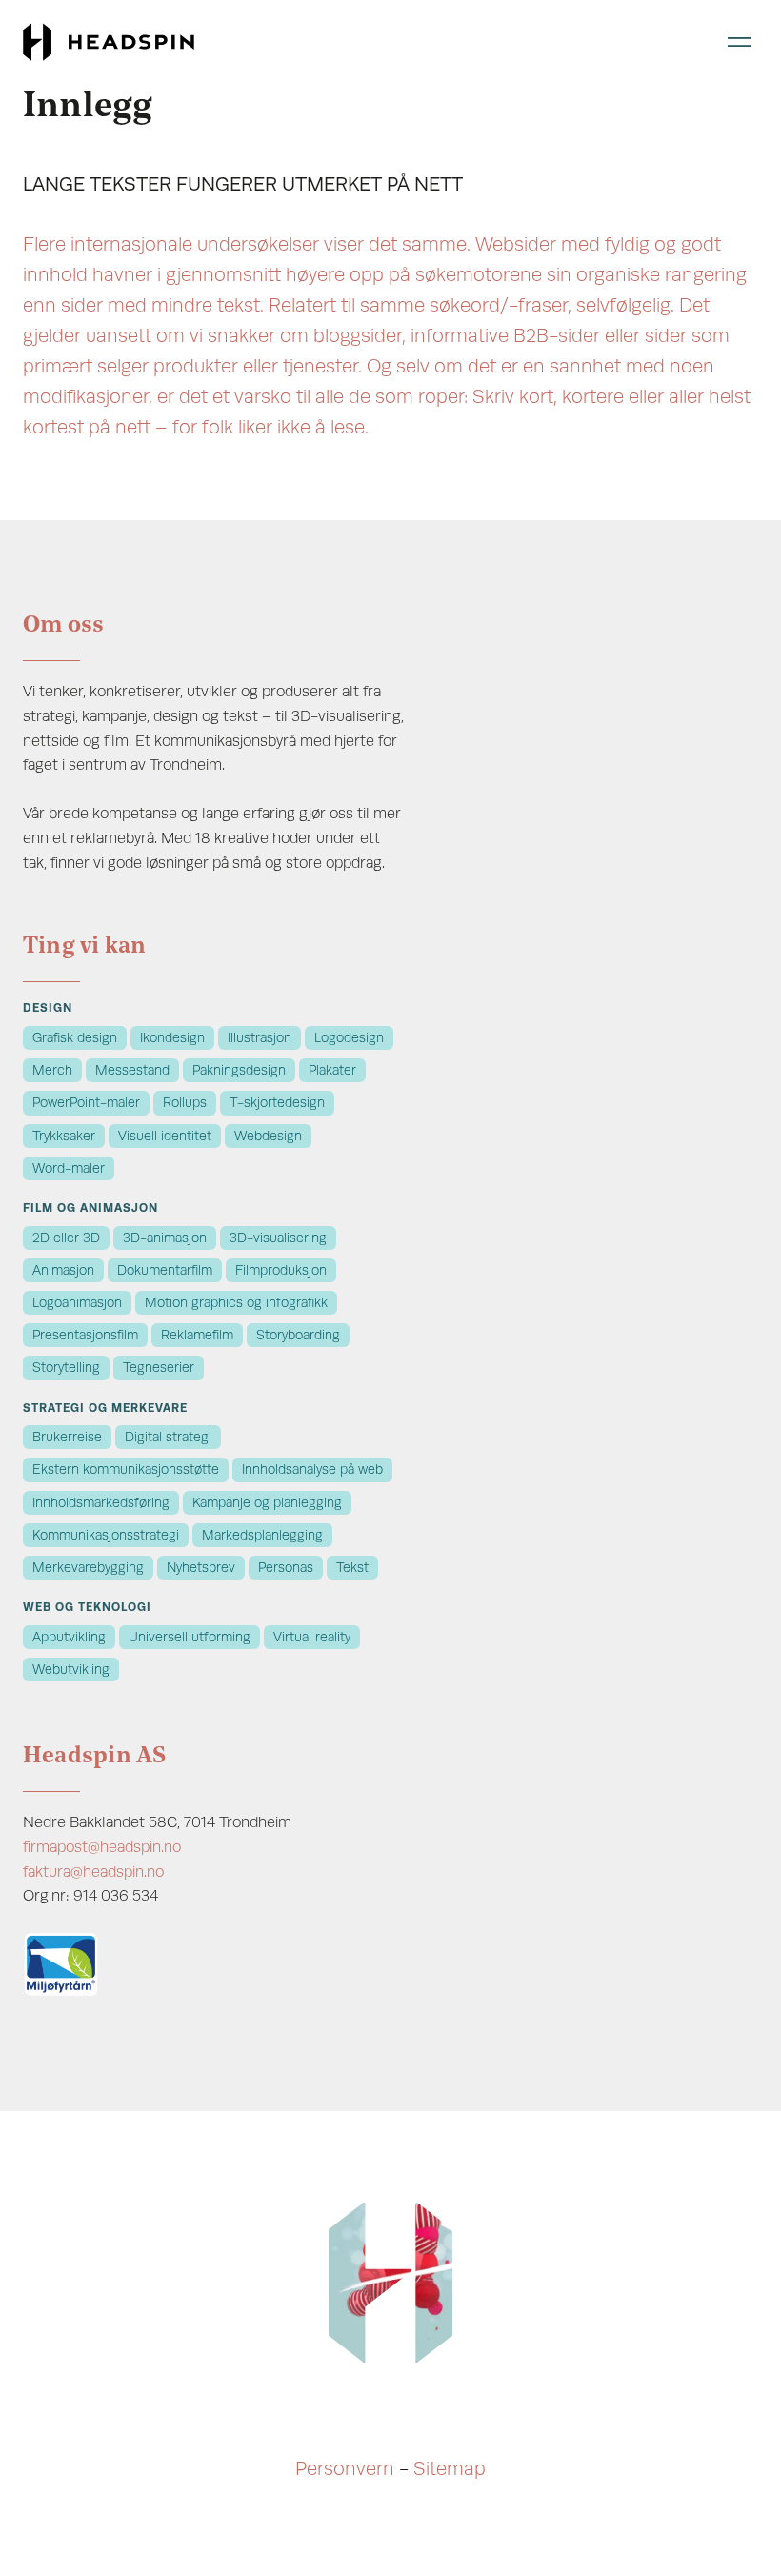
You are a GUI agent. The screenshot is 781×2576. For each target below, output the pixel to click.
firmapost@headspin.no (102, 1847)
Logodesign (349, 1038)
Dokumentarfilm (165, 1270)
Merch (52, 1070)
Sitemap (450, 2469)
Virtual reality (312, 1637)
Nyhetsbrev (201, 1568)
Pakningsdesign (239, 1070)
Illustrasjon (260, 1038)
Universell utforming (190, 1637)
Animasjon (63, 1270)
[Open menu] (739, 41)
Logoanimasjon (77, 1303)
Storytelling (66, 1368)
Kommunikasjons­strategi (106, 1535)
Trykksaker (64, 1136)
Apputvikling (69, 1637)
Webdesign (268, 1136)
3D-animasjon (165, 1238)
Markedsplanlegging (262, 1535)
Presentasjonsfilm (85, 1335)
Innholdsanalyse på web (312, 1469)
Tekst (352, 1568)
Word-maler (69, 1168)
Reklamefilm (197, 1335)
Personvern (345, 2469)
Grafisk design (75, 1038)
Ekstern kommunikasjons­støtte (126, 1469)
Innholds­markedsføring (101, 1503)
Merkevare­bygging (88, 1568)
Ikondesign (172, 1038)
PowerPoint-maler (86, 1103)
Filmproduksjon (281, 1270)
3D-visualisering (278, 1238)
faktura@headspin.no (93, 1872)
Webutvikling (71, 1670)
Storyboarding (298, 1335)
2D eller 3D (66, 1238)
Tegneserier (159, 1368)
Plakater (332, 1070)
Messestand (132, 1070)
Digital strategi (168, 1437)
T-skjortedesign (277, 1103)
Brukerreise (67, 1437)
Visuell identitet (165, 1136)
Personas (286, 1568)
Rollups (185, 1103)
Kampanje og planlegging (267, 1503)
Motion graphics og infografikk (236, 1303)
